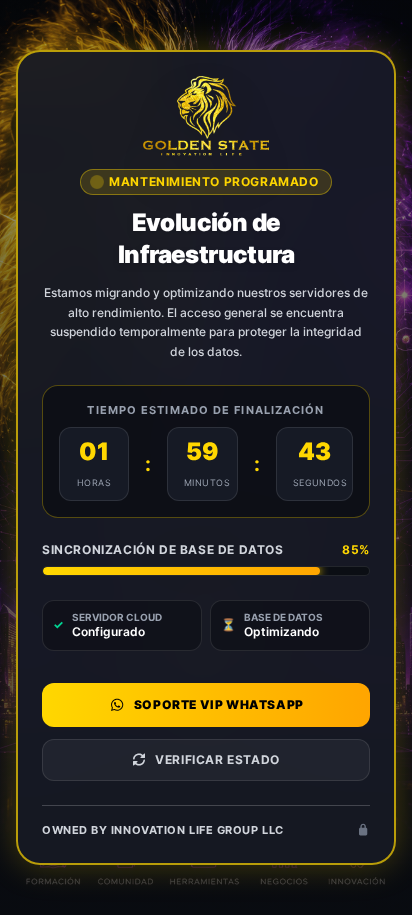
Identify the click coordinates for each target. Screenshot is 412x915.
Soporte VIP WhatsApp (219, 704)
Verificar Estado (217, 759)
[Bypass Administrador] (363, 830)
